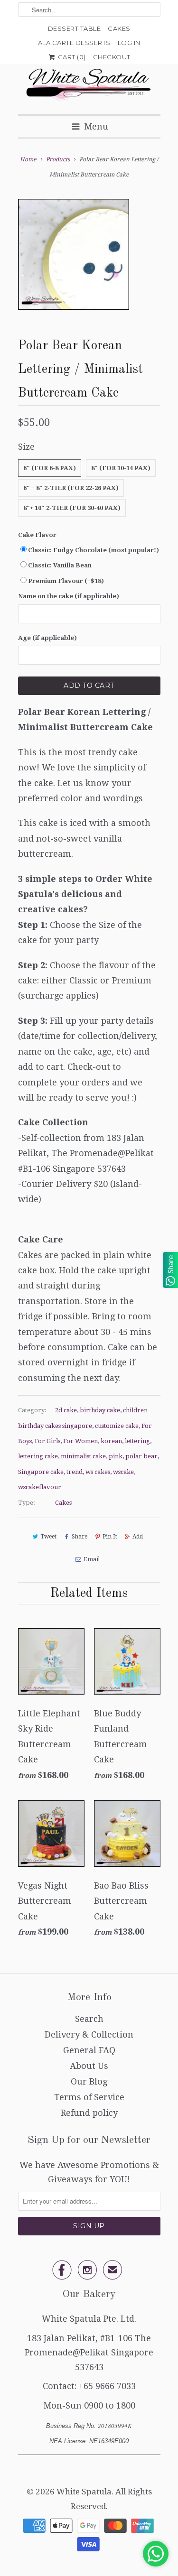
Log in (129, 43)
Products (58, 159)
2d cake (66, 1410)
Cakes (119, 28)
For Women (80, 1441)
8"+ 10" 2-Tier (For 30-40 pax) (72, 508)
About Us (89, 2066)
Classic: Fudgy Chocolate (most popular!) (94, 550)
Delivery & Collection (89, 2034)
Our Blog (89, 2081)
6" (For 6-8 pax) (50, 468)
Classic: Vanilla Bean (60, 565)
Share (80, 1537)
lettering (137, 1441)
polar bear (141, 1456)
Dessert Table (75, 28)
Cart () (71, 57)
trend (75, 1472)
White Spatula (84, 2492)
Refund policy (89, 2113)
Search (89, 2019)
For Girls (47, 1441)
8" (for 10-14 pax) (121, 468)
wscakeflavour (40, 1487)
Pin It (110, 1537)
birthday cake (100, 1410)
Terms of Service (89, 2097)
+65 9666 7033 (107, 2386)
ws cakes (98, 1472)
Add (138, 1537)
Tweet (48, 1537)
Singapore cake (41, 1472)
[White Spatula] (89, 86)
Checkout (112, 57)
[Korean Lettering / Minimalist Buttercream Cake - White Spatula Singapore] (74, 254)
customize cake (117, 1426)
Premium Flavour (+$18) (66, 581)
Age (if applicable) (47, 638)
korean (111, 1441)
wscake (123, 1472)
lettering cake (38, 1456)
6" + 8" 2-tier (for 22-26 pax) (71, 488)
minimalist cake (83, 1456)
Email (92, 1559)
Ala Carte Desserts (74, 43)
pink (116, 1456)
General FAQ (89, 2050)
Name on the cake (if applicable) (69, 596)
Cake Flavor (37, 535)
